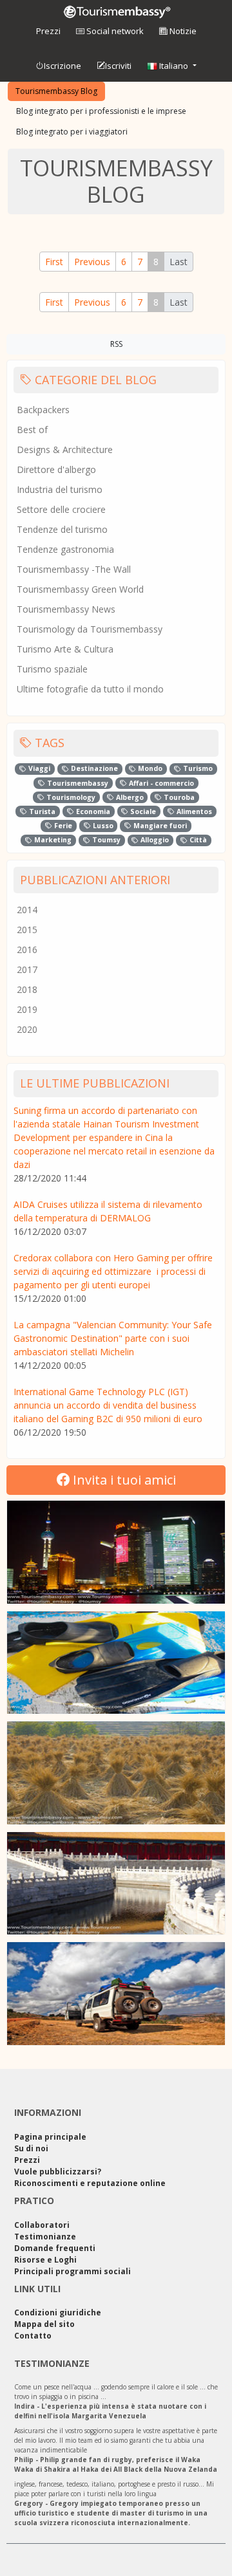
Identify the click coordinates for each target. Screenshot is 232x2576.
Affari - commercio (160, 783)
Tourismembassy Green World (80, 589)
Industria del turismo (60, 489)
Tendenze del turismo (62, 529)
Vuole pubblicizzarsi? (58, 2172)
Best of (32, 430)
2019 (27, 1009)
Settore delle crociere (61, 509)
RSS (116, 344)
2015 (27, 930)
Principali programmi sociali (72, 2271)
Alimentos (193, 811)
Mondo (149, 768)
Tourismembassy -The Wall (74, 569)
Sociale (142, 811)
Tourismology (70, 797)
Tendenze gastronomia (65, 549)
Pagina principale (50, 2137)
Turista (41, 811)
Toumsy (105, 840)
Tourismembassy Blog (56, 91)
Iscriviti (118, 66)
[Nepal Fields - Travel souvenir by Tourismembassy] (116, 1773)
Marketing (52, 840)
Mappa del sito (44, 2324)
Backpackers (43, 410)
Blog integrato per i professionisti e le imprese (101, 111)
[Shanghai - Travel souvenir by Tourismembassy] (116, 1552)
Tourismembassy (77, 783)
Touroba (178, 797)
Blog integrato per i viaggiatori (72, 132)
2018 (27, 989)
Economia (92, 811)
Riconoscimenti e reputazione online (90, 2183)
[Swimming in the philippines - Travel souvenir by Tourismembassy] (116, 1663)
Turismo (197, 768)
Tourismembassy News (66, 609)
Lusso (102, 826)
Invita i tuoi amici (123, 1480)
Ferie (62, 826)
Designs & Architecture (65, 449)
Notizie (182, 31)
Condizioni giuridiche (58, 2312)
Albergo (129, 797)
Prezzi (48, 31)
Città (197, 840)
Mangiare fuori (159, 826)
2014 (27, 910)
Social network (114, 31)
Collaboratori (42, 2225)
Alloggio (154, 840)
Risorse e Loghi (45, 2260)
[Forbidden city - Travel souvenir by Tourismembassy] (116, 1884)
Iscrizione (63, 66)
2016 (27, 950)
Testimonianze (45, 2237)
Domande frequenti (55, 2248)
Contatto (33, 2336)
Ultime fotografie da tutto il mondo (90, 689)
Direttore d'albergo (56, 469)
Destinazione (93, 768)
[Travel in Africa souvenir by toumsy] (116, 1994)
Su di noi (31, 2148)
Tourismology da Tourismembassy (90, 629)
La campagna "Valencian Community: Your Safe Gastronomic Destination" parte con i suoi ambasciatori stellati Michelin (113, 1338)
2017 (27, 969)
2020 (27, 1029)
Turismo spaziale (52, 669)
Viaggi (38, 768)
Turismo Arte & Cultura (65, 649)
